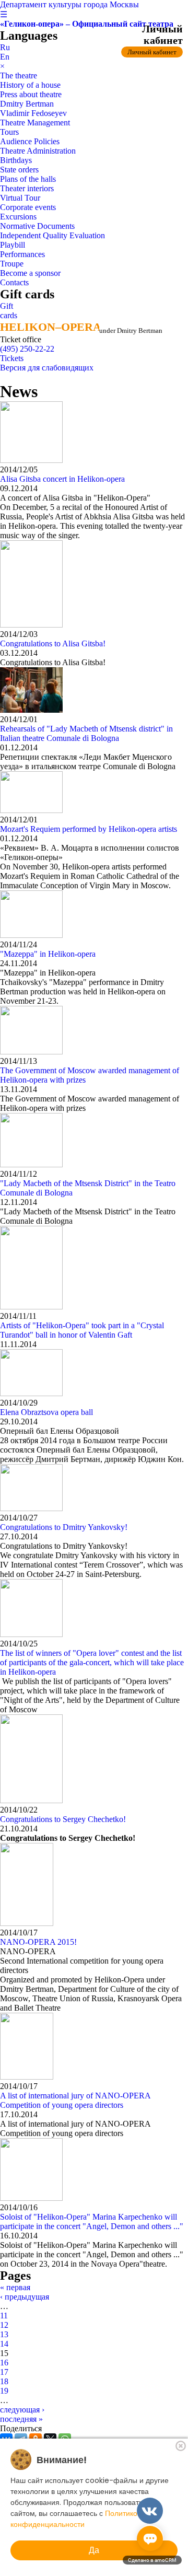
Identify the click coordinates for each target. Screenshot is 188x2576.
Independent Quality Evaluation (52, 235)
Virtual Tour (20, 198)
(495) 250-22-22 (27, 349)
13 (4, 2334)
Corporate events (28, 207)
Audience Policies (30, 141)
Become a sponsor (30, 273)
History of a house (30, 85)
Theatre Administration (38, 151)
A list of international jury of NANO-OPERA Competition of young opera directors (75, 2100)
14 (4, 2344)
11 (4, 2316)
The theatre (19, 76)
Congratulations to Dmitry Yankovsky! (64, 1527)
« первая (15, 2287)
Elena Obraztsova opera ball (46, 1412)
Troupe (12, 264)
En (5, 57)
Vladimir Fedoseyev (33, 113)
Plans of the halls (28, 179)
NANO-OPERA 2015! (38, 1942)
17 (4, 2372)
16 (4, 2363)
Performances (22, 254)
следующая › (22, 2410)
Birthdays (16, 160)
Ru (5, 47)
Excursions (18, 217)
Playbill (13, 245)
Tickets (12, 358)
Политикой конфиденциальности (76, 2519)
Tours (9, 132)
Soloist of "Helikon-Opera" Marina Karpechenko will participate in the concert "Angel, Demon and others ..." (92, 2221)
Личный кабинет (152, 52)
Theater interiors (27, 188)
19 (4, 2391)
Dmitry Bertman (27, 104)
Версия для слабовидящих (47, 368)
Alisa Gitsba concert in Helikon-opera (62, 479)
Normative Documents (37, 226)
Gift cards (9, 311)
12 (4, 2325)
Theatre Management (35, 123)
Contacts (14, 282)
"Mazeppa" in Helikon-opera (48, 954)
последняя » (21, 2419)
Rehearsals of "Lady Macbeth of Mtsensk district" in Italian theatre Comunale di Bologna (86, 733)
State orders (19, 170)
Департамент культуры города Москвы (69, 4)
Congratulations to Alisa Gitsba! (53, 643)
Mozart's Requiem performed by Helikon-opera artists (89, 829)
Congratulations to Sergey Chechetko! (63, 1819)
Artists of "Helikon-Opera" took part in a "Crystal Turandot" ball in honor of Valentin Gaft (82, 1330)
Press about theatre (31, 94)
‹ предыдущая (25, 2297)
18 (4, 2381)
